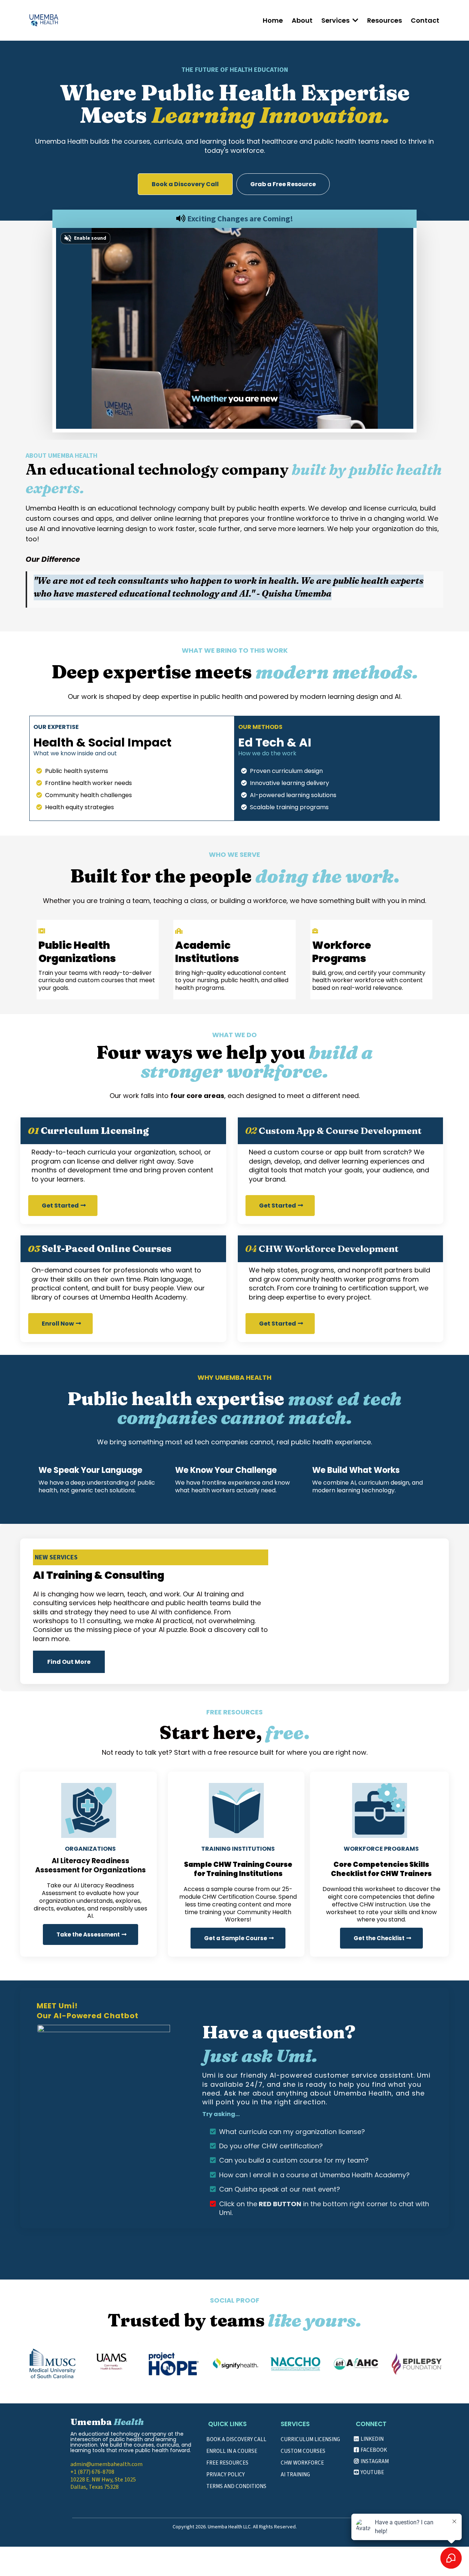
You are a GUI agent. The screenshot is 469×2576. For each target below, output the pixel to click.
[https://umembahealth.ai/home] (44, 20)
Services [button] (336, 20)
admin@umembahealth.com (106, 2464)
